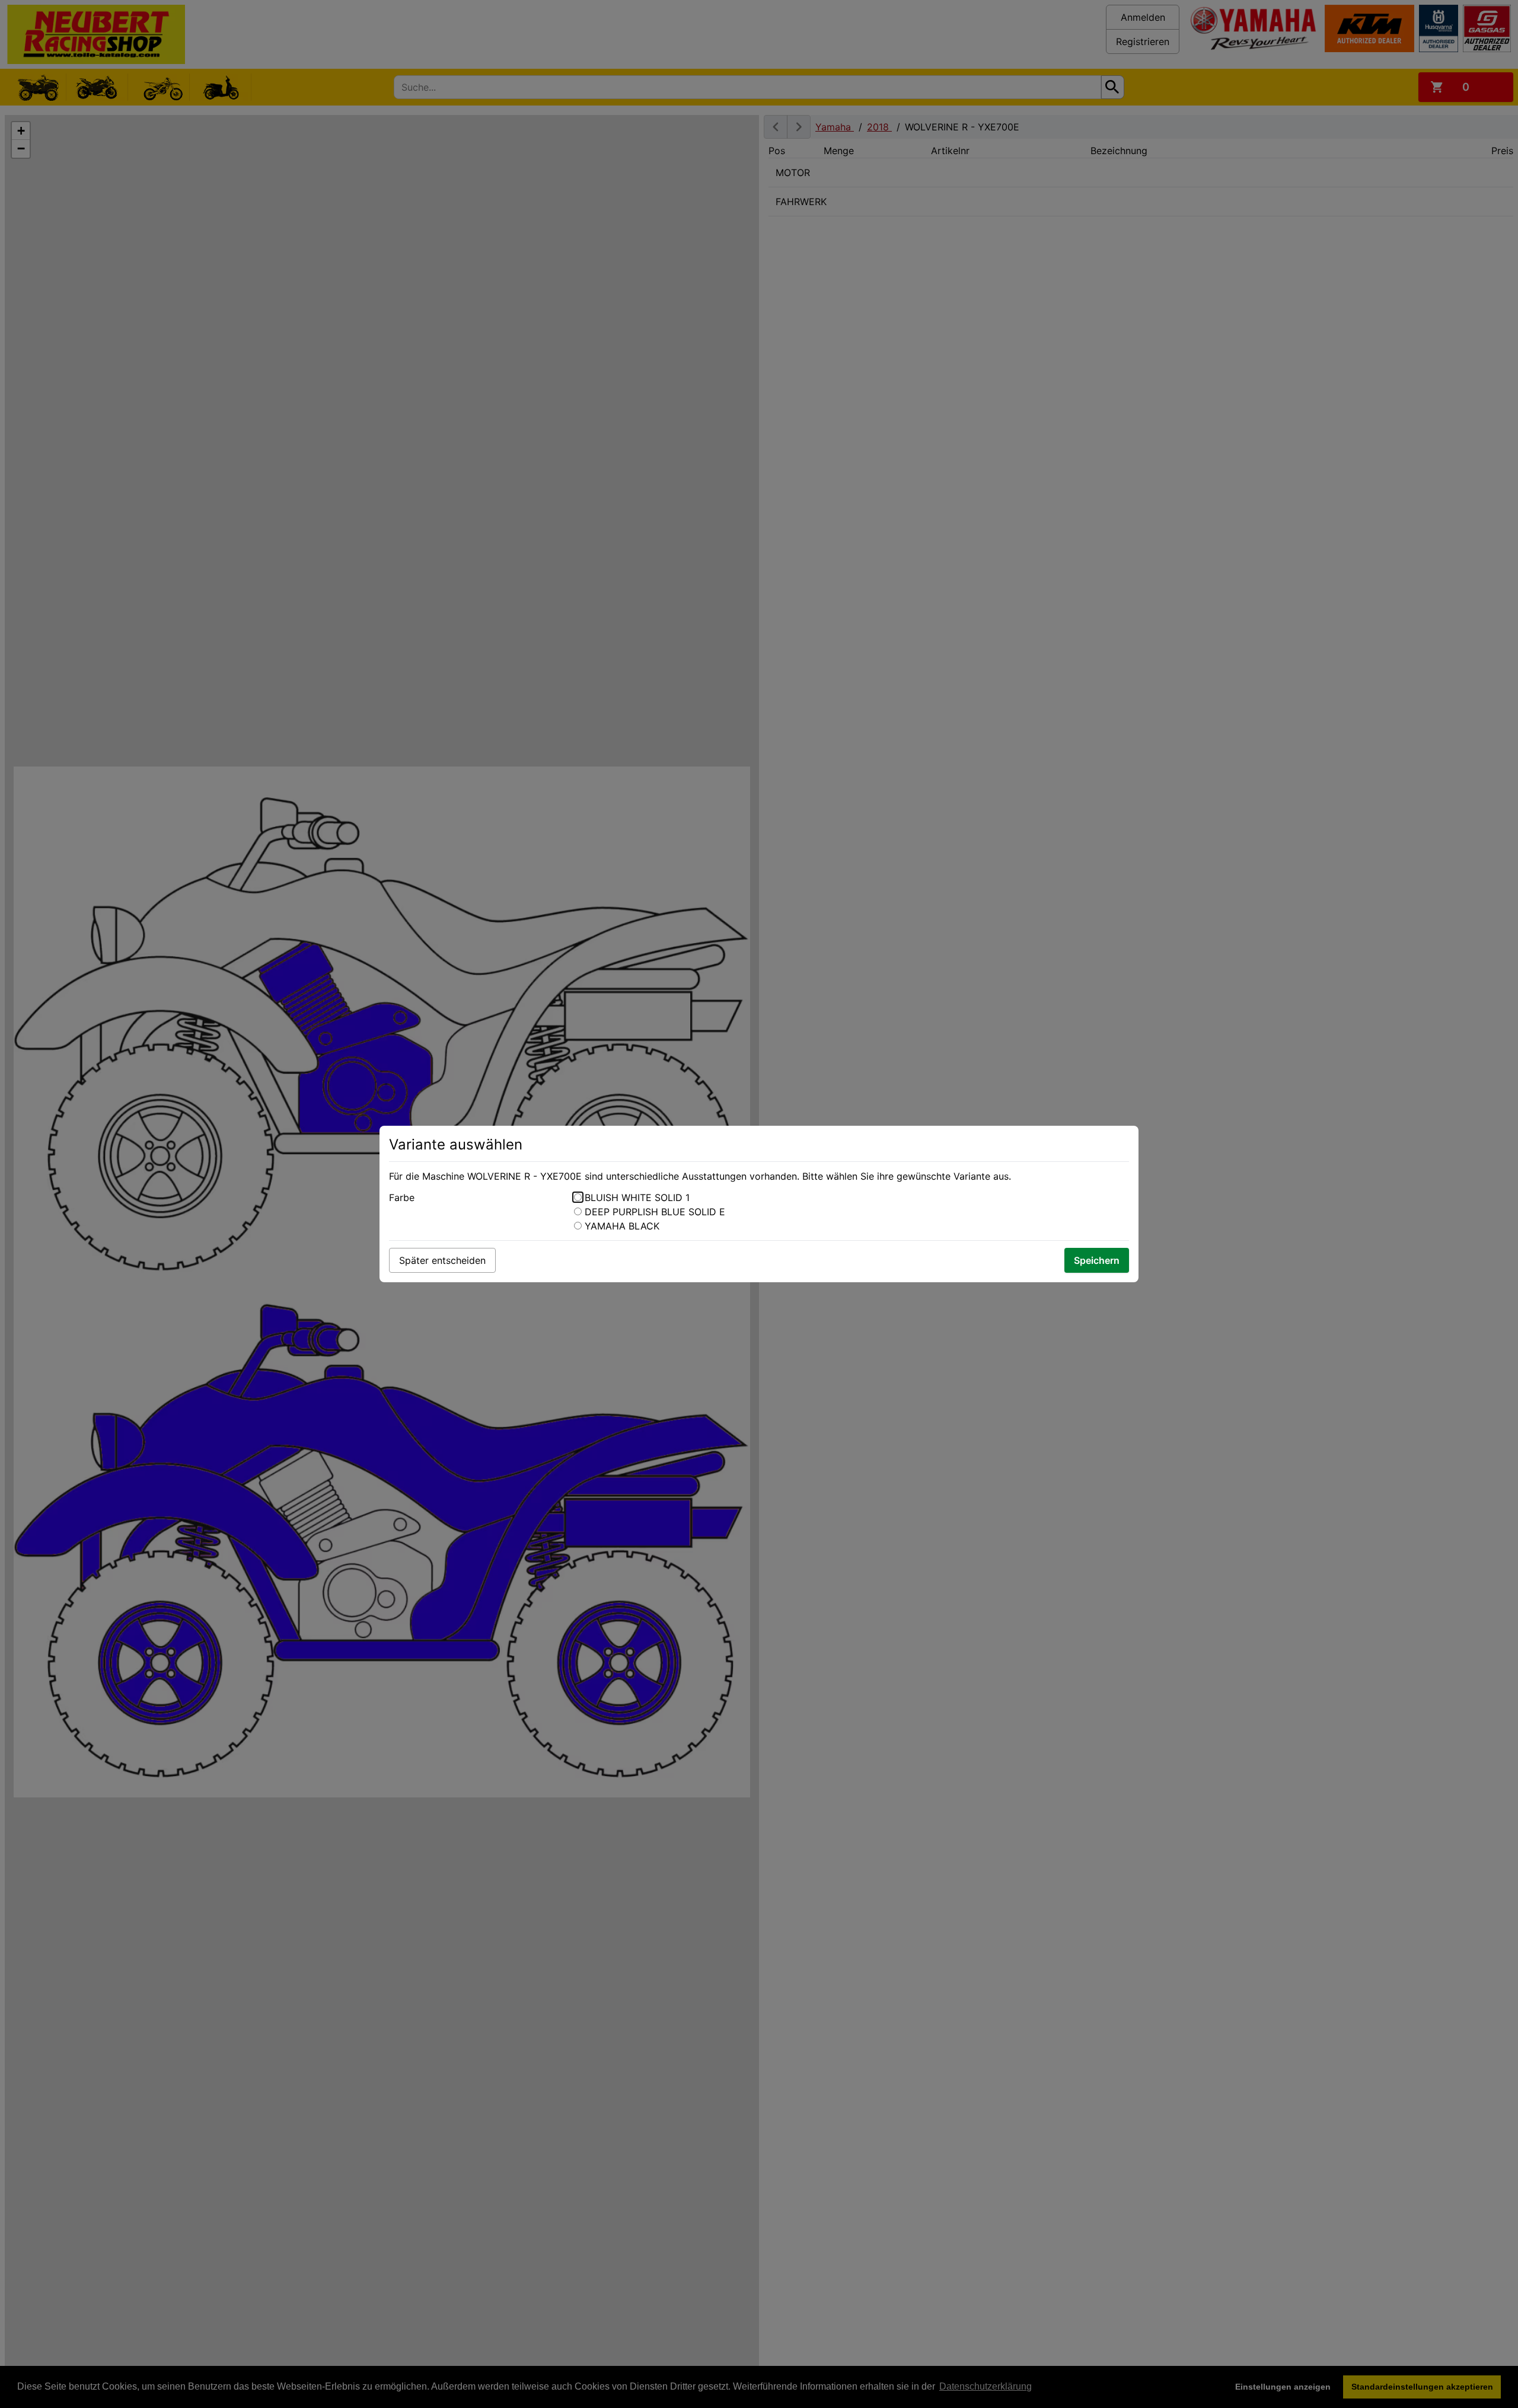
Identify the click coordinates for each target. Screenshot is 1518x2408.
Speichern (1097, 1260)
